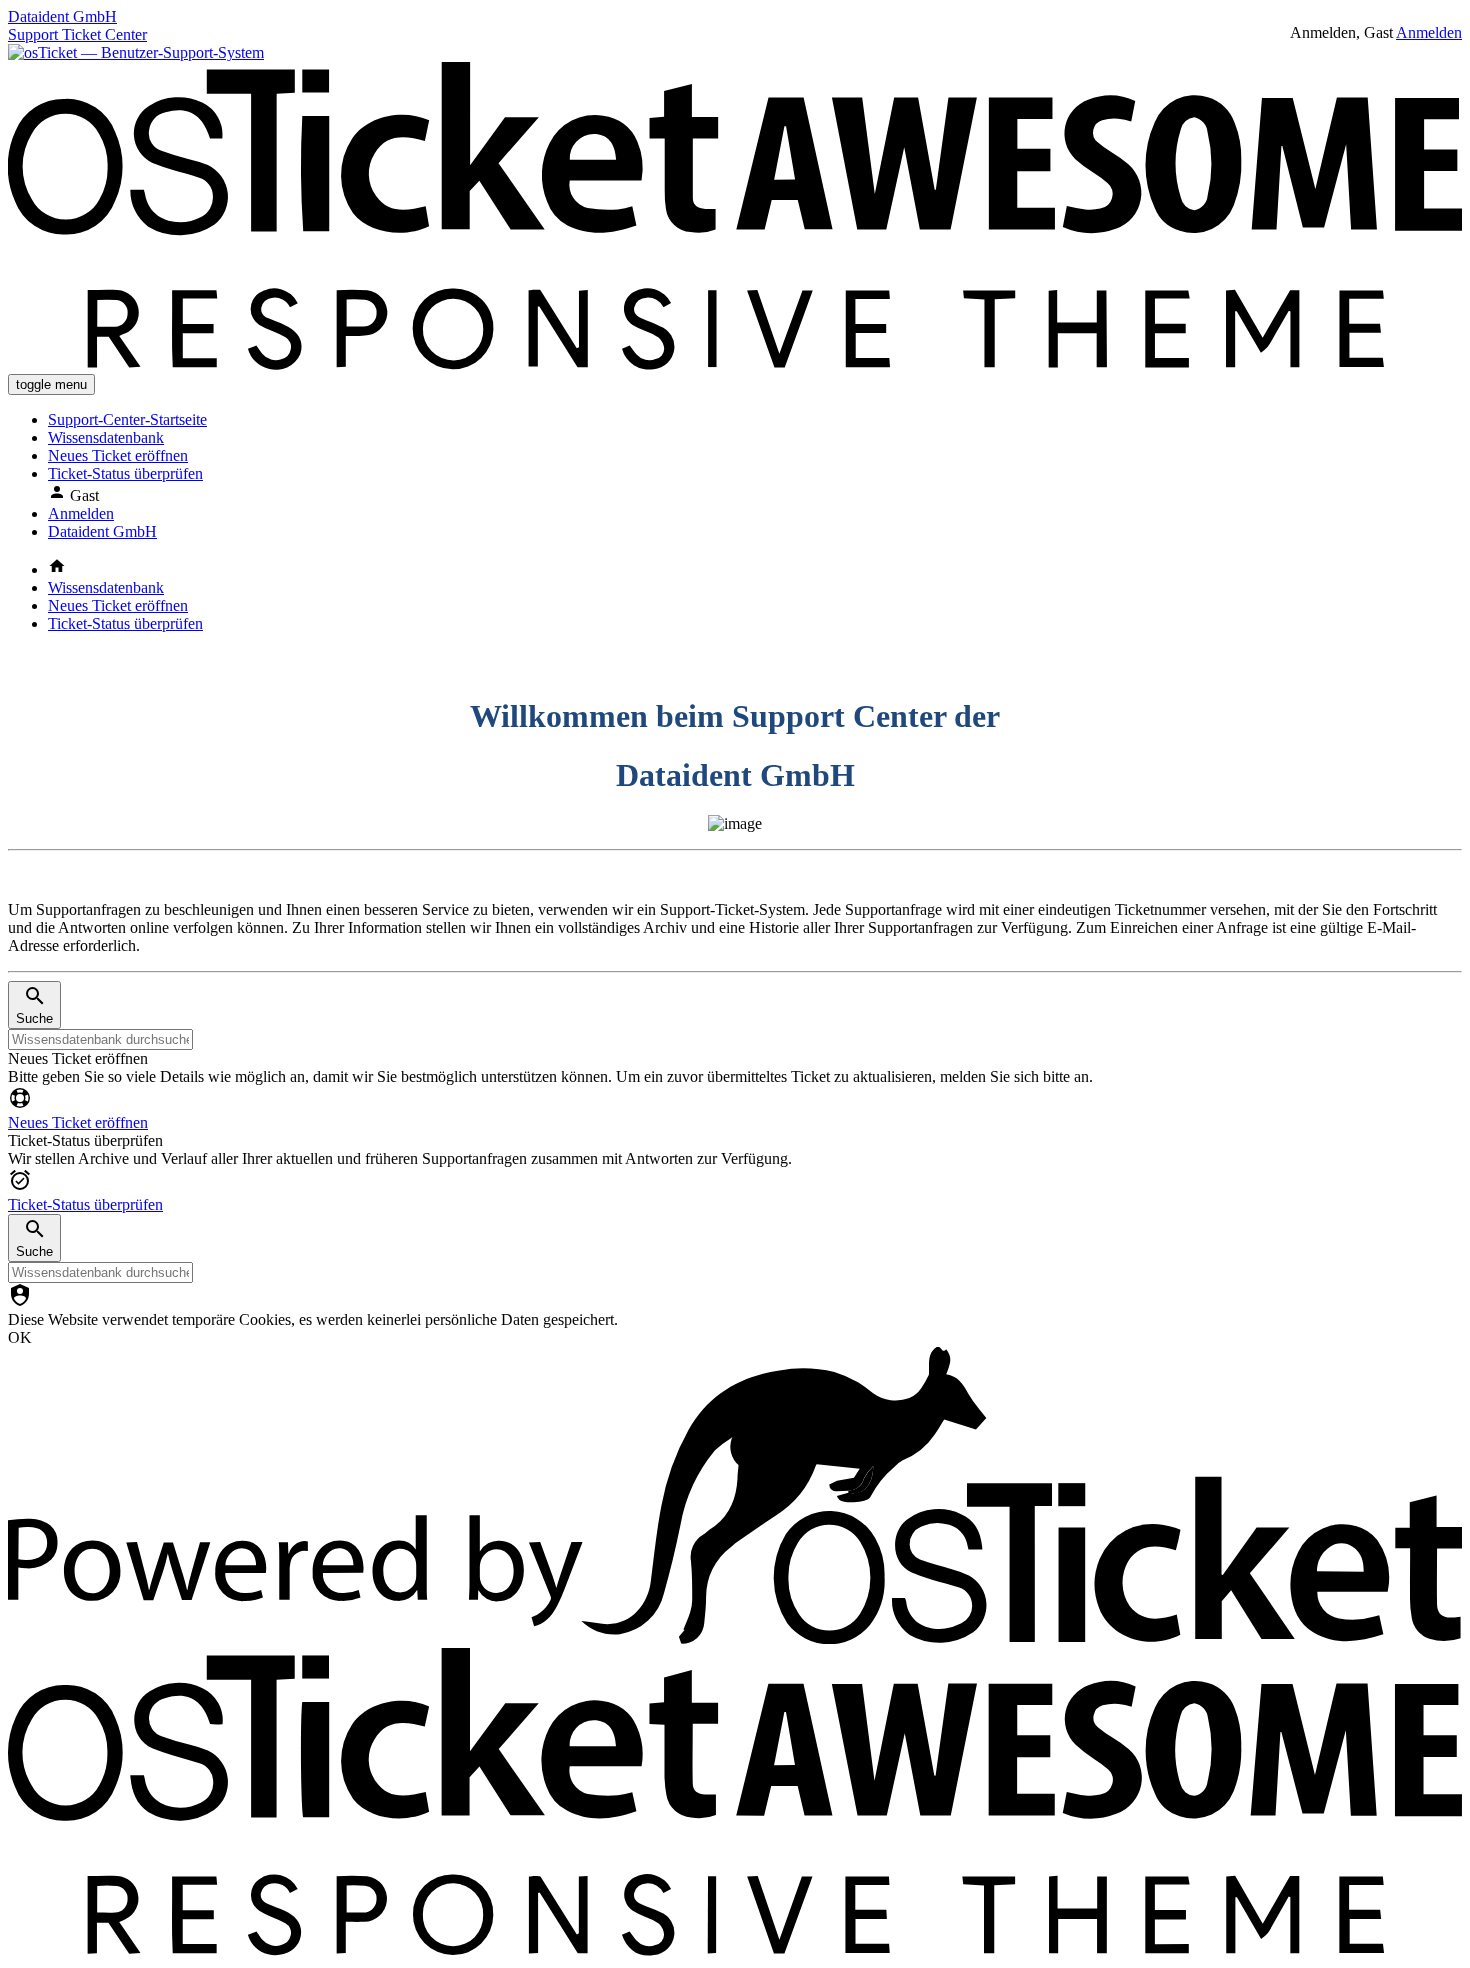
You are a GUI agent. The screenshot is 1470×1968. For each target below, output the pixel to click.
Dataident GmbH (102, 531)
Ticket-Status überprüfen (125, 473)
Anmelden (1429, 32)
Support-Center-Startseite (127, 419)
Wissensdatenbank (106, 437)
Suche (34, 1018)
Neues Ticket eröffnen (118, 455)
